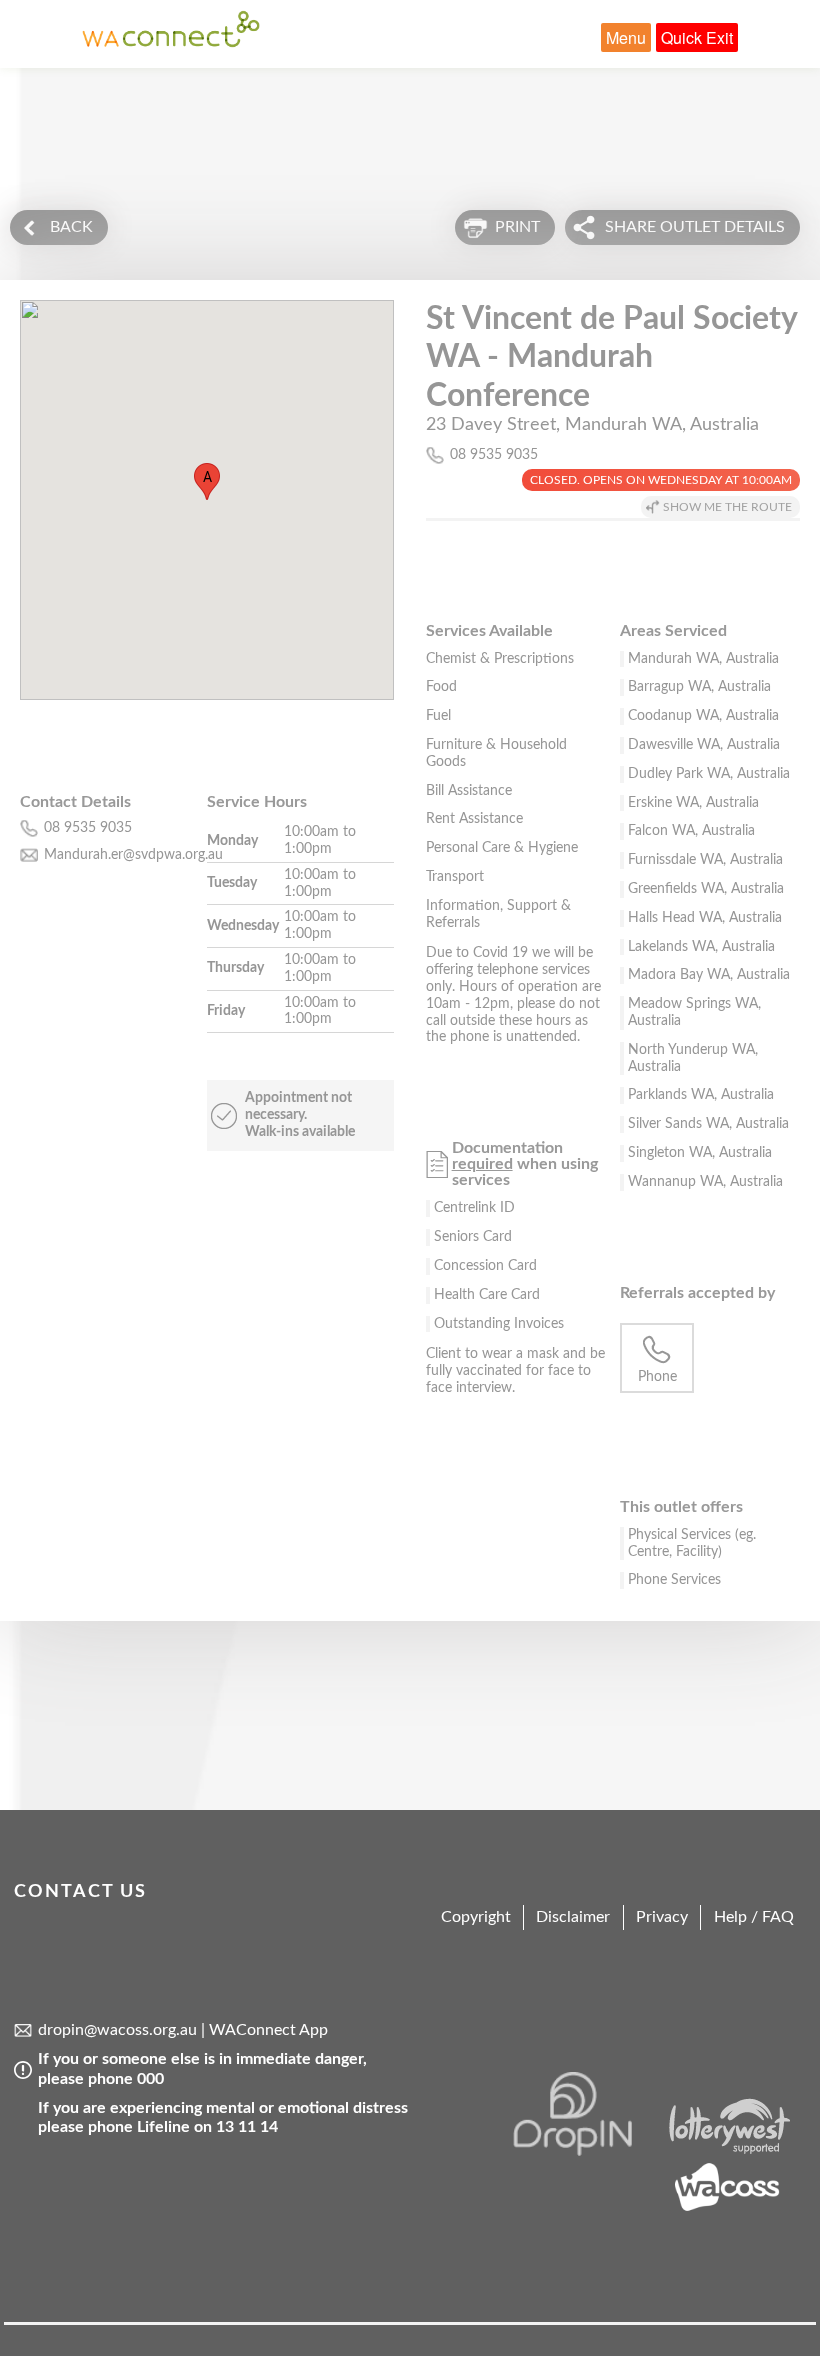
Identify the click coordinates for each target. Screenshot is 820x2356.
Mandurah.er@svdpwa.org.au (133, 855)
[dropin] (585, 2151)
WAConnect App (268, 2030)
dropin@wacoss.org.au (117, 2030)
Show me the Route (727, 507)
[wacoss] (734, 2208)
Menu (626, 37)
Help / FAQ (754, 1917)
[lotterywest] (734, 2151)
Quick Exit (697, 37)
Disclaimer (573, 1917)
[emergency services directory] (171, 43)
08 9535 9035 (494, 455)
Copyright (476, 1917)
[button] (207, 481)
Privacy (662, 1917)
